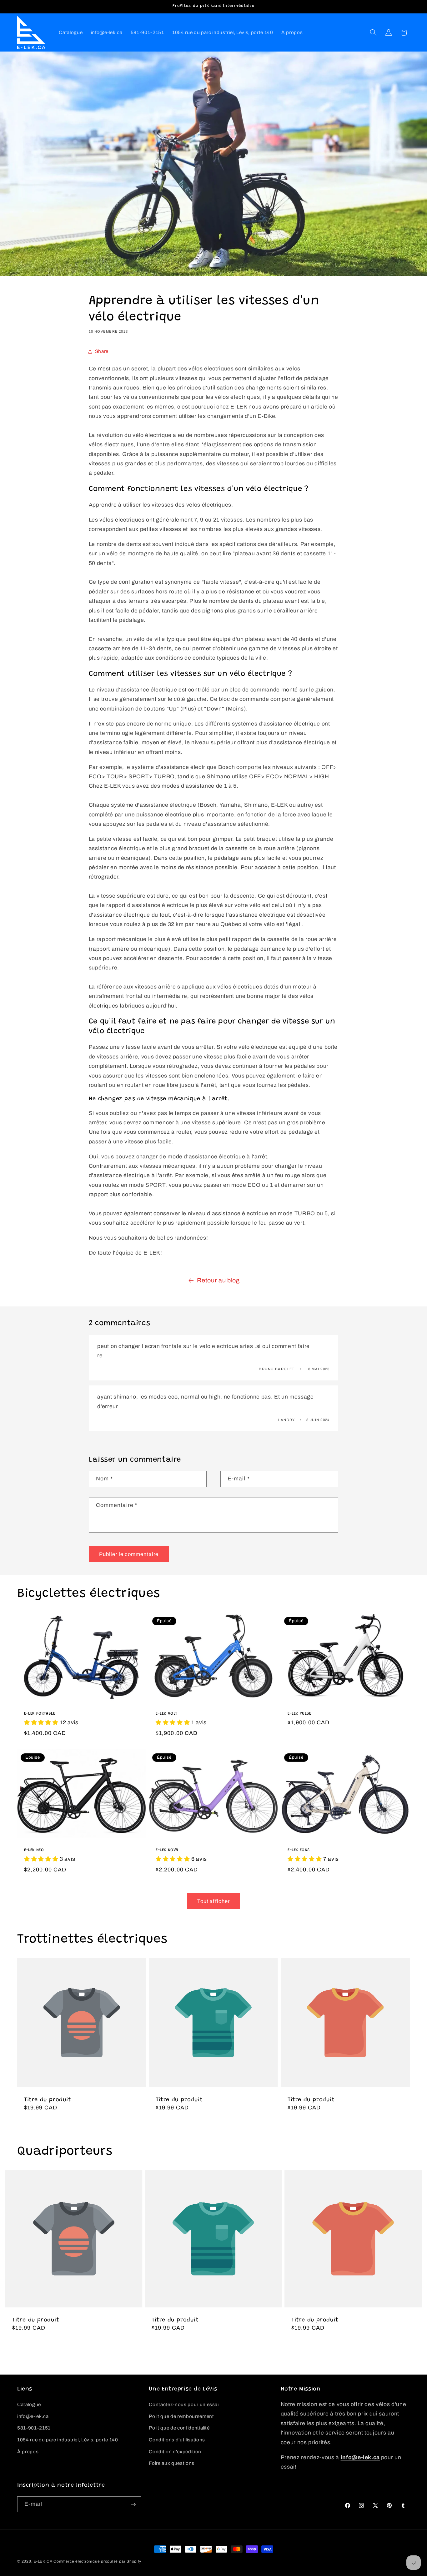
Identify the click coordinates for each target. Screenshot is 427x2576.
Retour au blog (218, 1280)
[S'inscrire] (133, 2504)
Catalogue (29, 2404)
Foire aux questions (172, 2463)
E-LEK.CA (43, 2561)
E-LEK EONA (299, 1850)
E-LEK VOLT (167, 1714)
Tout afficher (213, 1901)
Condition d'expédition (175, 2452)
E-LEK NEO (34, 1850)
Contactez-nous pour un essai (184, 2404)
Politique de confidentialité (179, 2428)
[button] (373, 32)
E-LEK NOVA (167, 1850)
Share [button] (102, 351)
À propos (28, 2452)
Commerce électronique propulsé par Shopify (97, 2561)
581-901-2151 (34, 2428)
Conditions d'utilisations (177, 2440)
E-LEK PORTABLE (40, 1714)
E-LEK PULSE (299, 1714)
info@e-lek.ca (33, 2416)
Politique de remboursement (181, 2416)
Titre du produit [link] (48, 2100)
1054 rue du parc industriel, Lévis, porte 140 (68, 2440)
